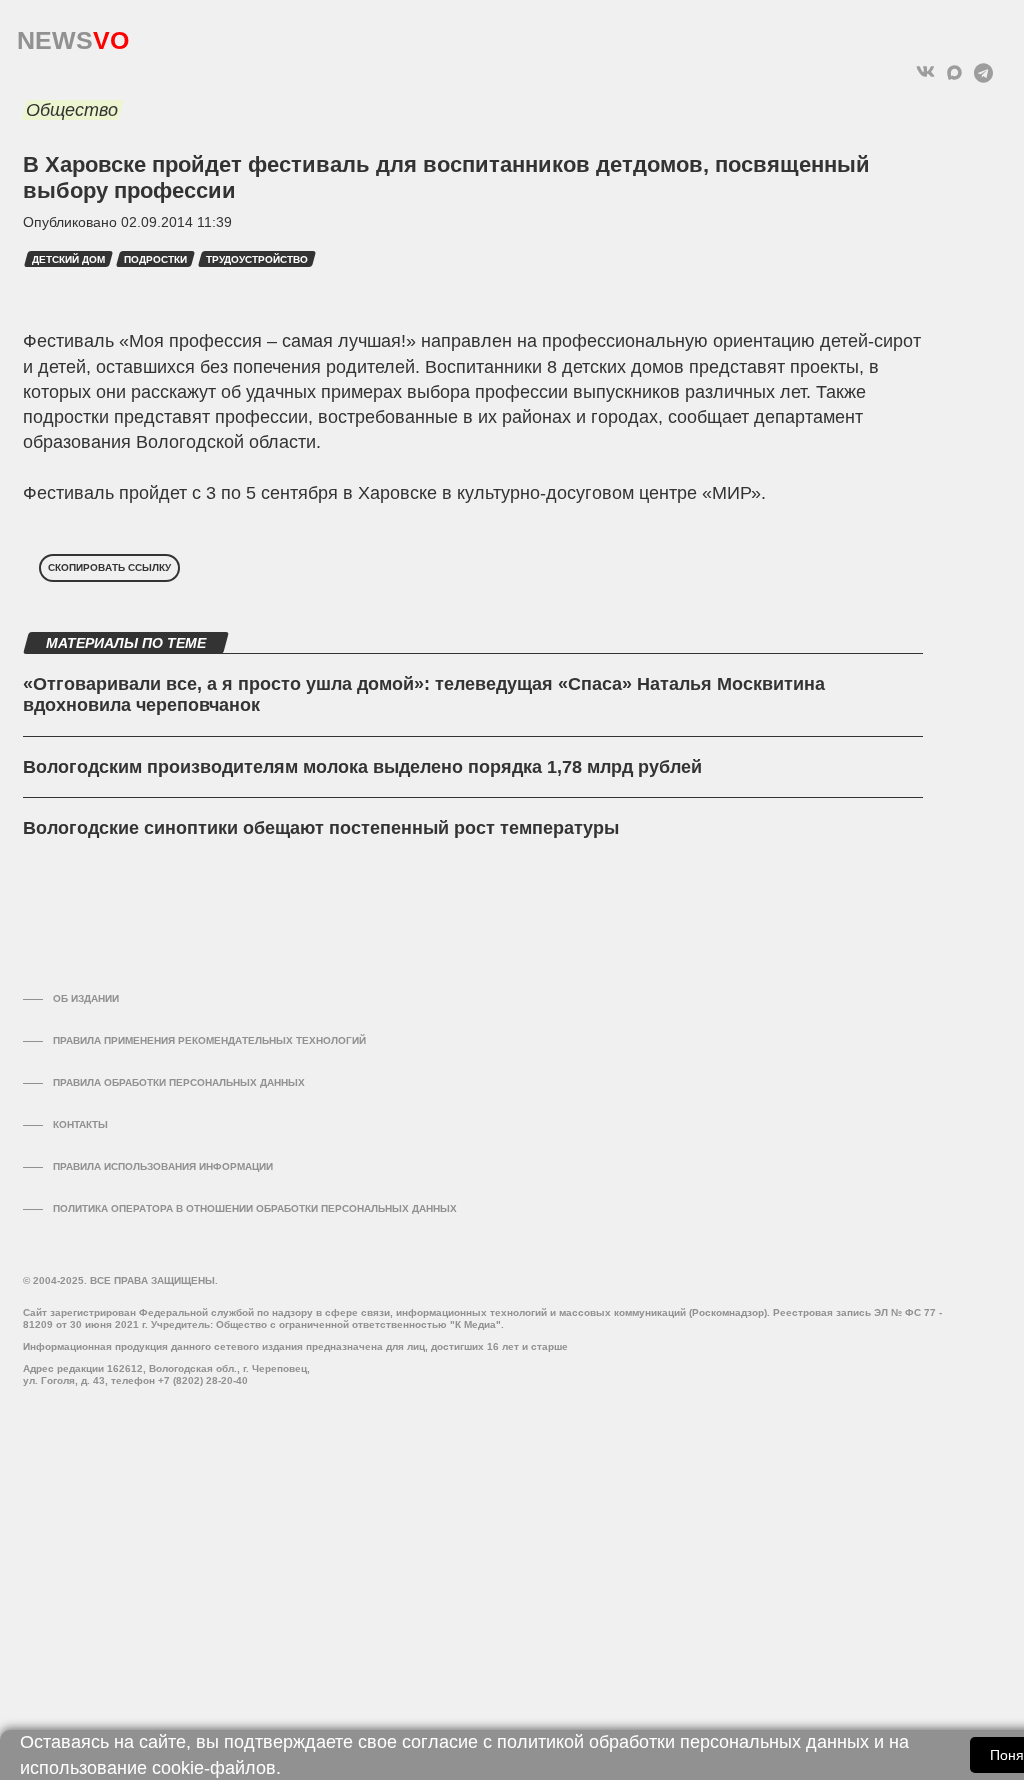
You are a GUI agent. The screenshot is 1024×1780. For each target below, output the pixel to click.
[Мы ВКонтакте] (925, 72)
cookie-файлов (214, 1768)
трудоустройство (257, 259)
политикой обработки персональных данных (683, 1742)
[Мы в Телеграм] (983, 72)
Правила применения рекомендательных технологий (209, 1040)
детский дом (68, 259)
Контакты (80, 1124)
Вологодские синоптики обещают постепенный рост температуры (321, 828)
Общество (72, 110)
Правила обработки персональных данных (179, 1082)
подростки (155, 259)
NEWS (73, 35)
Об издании (86, 998)
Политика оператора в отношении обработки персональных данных (255, 1208)
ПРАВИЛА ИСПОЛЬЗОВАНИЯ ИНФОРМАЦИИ (163, 1166)
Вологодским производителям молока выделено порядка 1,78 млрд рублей (362, 767)
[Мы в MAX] (954, 72)
